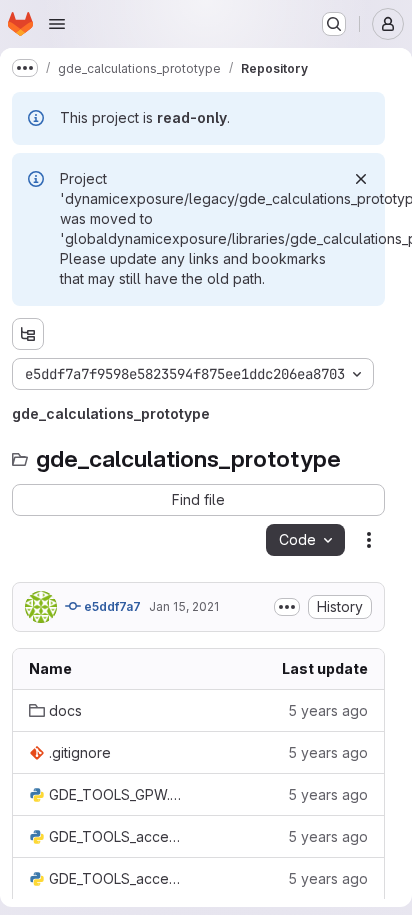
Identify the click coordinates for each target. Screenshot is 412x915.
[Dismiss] (361, 179)
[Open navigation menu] (57, 24)
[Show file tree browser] (28, 334)
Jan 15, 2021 (184, 606)
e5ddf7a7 (111, 606)
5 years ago (328, 710)
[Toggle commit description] (287, 607)
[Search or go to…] (334, 24)
